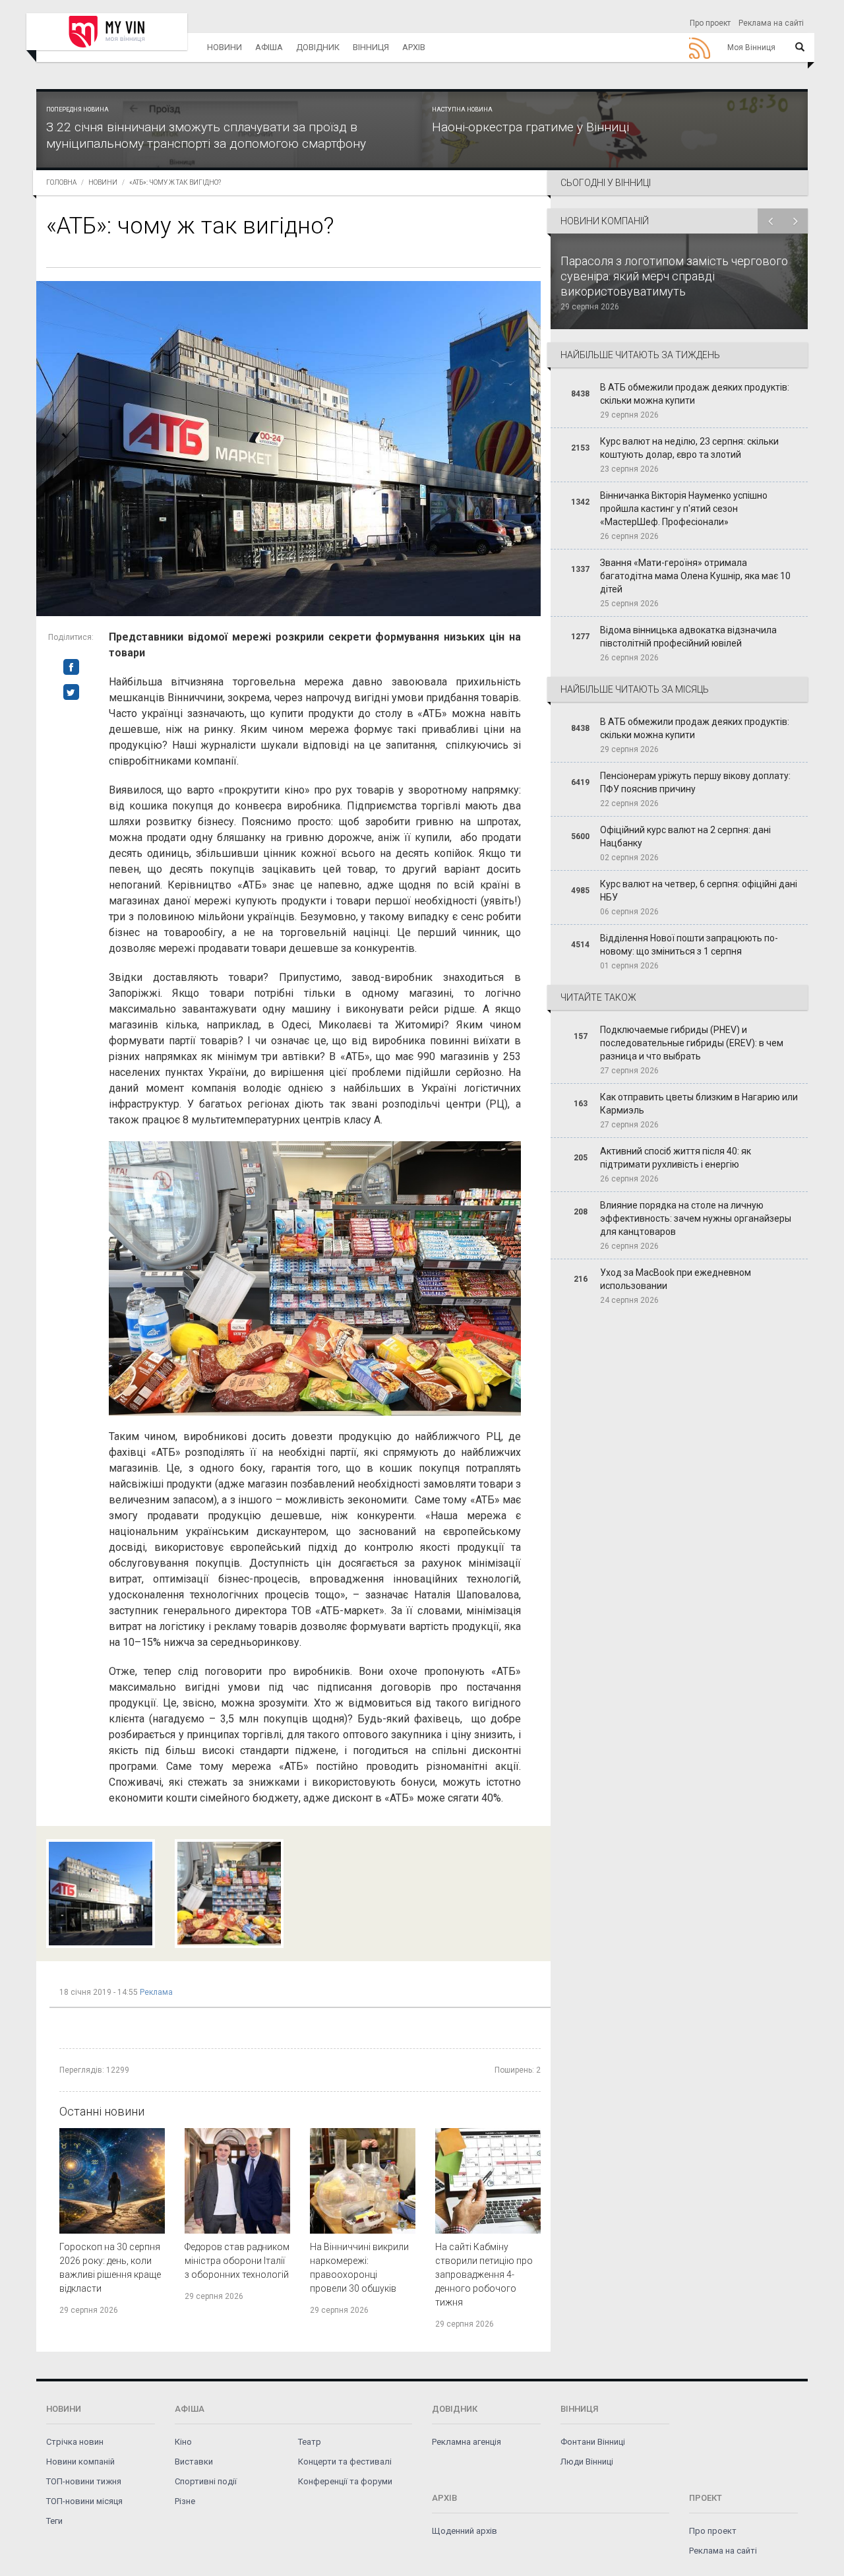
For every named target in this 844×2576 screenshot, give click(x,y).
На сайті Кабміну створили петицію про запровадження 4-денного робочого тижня (484, 2275)
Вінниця (371, 47)
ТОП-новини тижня (84, 2481)
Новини (225, 47)
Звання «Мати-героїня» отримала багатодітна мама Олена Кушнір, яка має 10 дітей (695, 576)
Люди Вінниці (587, 2462)
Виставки (194, 2462)
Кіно (183, 2442)
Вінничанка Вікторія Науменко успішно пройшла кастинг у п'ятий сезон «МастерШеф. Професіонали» (684, 509)
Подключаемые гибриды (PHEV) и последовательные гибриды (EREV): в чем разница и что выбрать (692, 1043)
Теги (54, 2521)
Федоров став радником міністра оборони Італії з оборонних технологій (237, 2261)
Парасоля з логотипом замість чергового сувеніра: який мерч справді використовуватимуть (674, 276)
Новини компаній (80, 2462)
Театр (310, 2442)
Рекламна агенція (467, 2442)
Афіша (269, 47)
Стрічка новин (75, 2442)
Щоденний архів (465, 2531)
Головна (61, 182)
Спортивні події (206, 2481)
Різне (185, 2501)
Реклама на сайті (771, 23)
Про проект (710, 23)
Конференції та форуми (345, 2481)
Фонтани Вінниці (593, 2442)
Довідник (318, 47)
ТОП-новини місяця (84, 2501)
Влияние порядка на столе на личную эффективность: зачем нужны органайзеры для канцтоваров (696, 1218)
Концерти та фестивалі (345, 2462)
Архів (414, 47)
